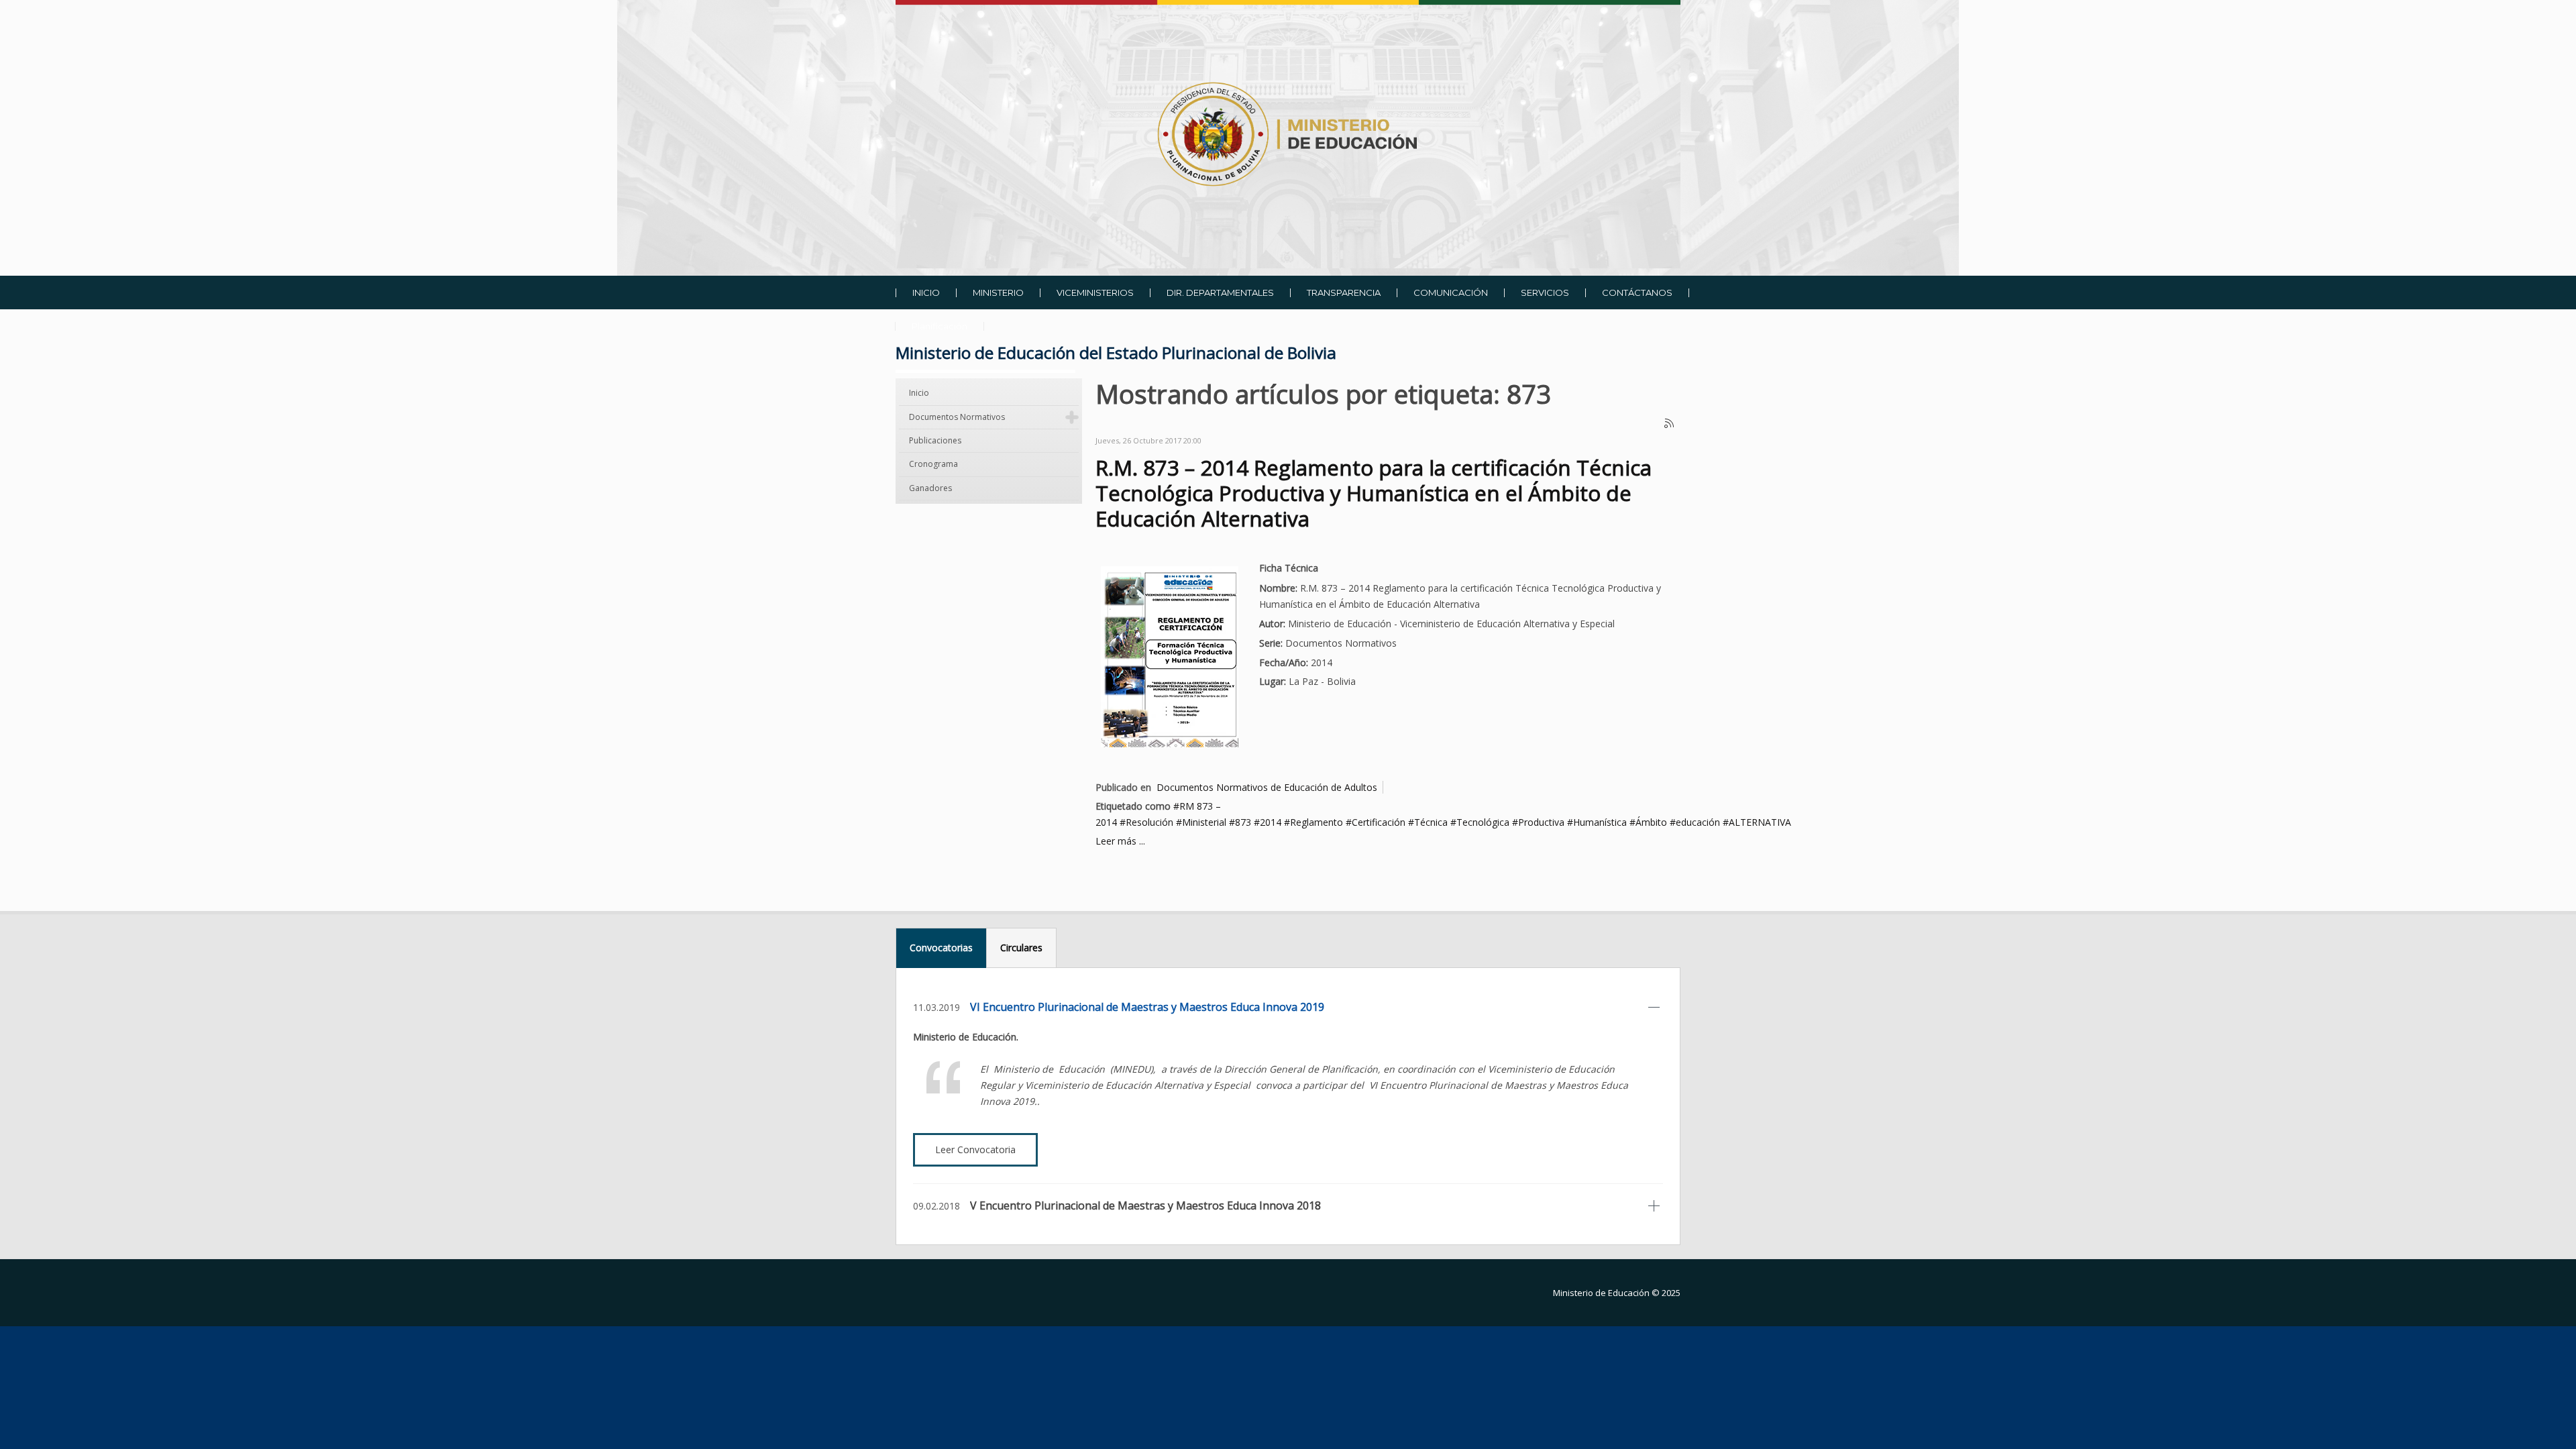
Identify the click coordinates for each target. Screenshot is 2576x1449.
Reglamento (1317, 822)
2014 (1271, 822)
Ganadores (930, 488)
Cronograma (933, 464)
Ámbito (1651, 822)
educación (1698, 822)
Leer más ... (1120, 841)
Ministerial (1204, 822)
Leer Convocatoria (975, 1149)
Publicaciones (935, 440)
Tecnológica (1483, 822)
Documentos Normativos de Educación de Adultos (1267, 787)
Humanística (1600, 822)
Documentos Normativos (957, 417)
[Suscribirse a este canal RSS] (1670, 424)
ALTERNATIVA (1760, 822)
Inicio (919, 393)
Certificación (1379, 822)
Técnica (1431, 822)
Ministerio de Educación (1601, 1293)
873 (1243, 822)
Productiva (1541, 822)
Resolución (1149, 822)
